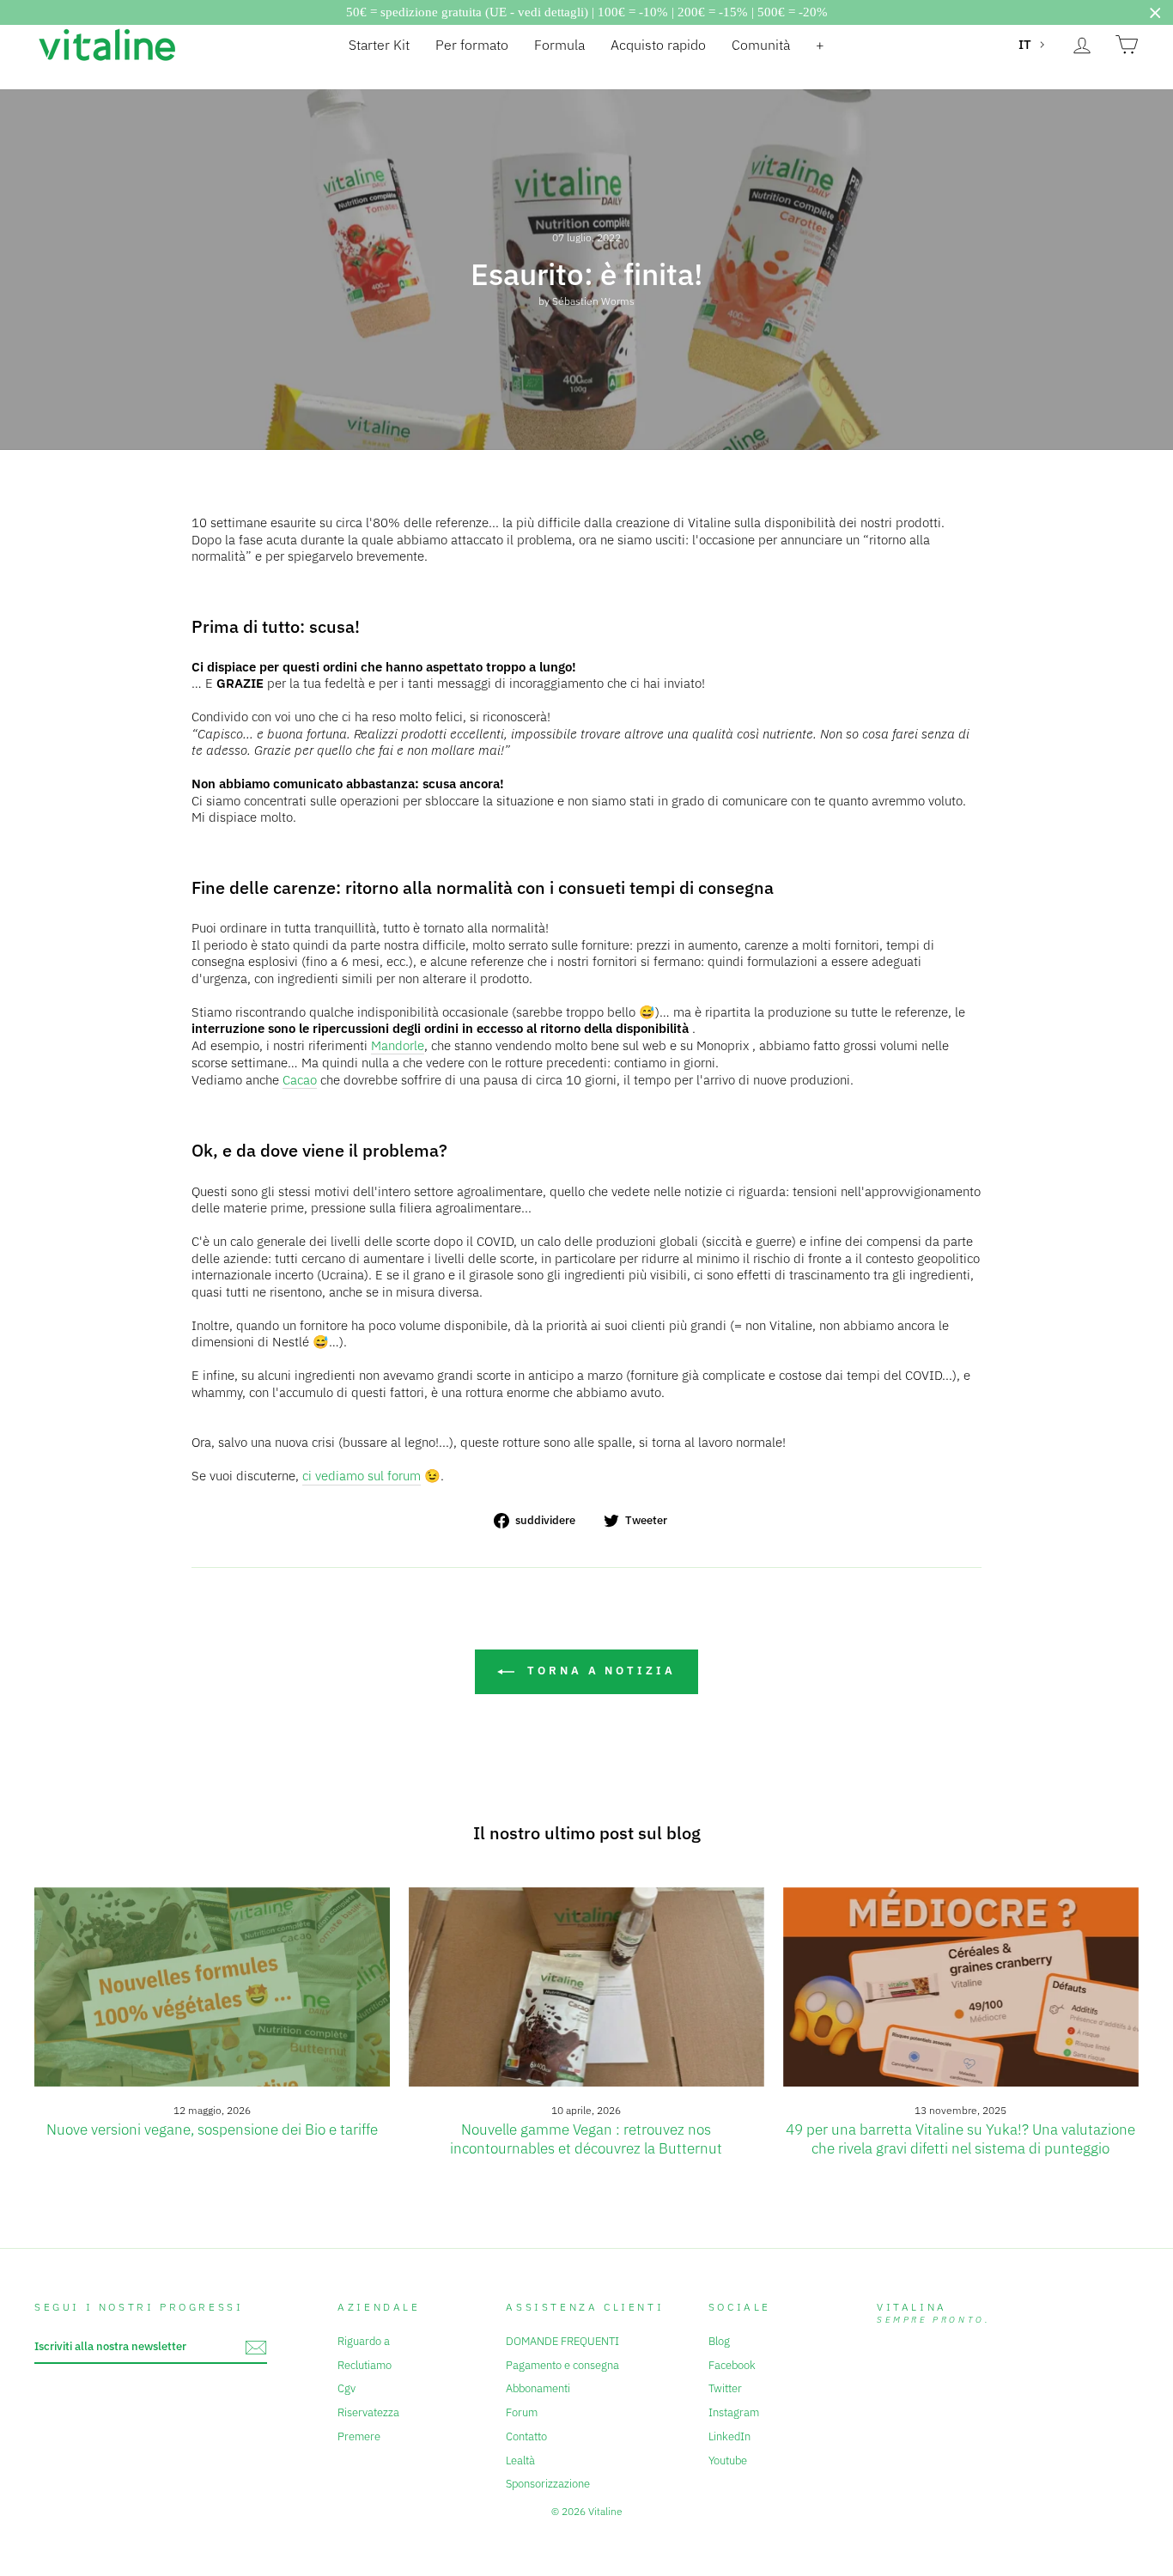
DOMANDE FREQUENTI (562, 2341)
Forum (522, 2412)
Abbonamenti (538, 2388)
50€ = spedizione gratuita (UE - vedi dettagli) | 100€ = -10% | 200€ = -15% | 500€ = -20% (587, 12)
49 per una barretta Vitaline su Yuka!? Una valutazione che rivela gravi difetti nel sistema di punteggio (960, 2139)
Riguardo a (364, 2341)
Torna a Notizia (598, 1671)
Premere (359, 2436)
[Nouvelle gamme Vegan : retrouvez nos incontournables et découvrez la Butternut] (586, 1987)
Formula (559, 45)
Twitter (725, 2388)
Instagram (734, 2412)
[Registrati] (256, 2348)
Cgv (346, 2388)
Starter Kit (379, 45)
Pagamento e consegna (562, 2365)
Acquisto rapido (658, 45)
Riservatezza (368, 2412)
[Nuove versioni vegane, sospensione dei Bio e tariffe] (212, 1987)
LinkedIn (729, 2436)
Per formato (472, 45)
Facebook (732, 2365)
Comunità (761, 45)
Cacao (300, 1080)
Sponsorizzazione (548, 2484)
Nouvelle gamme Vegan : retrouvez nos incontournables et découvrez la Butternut (586, 2139)
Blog (719, 2341)
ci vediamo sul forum (362, 1476)
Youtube (728, 2461)
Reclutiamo (365, 2365)
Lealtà (520, 2461)
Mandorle (398, 1045)
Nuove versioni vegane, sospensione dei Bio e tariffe (212, 2129)
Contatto (526, 2436)
